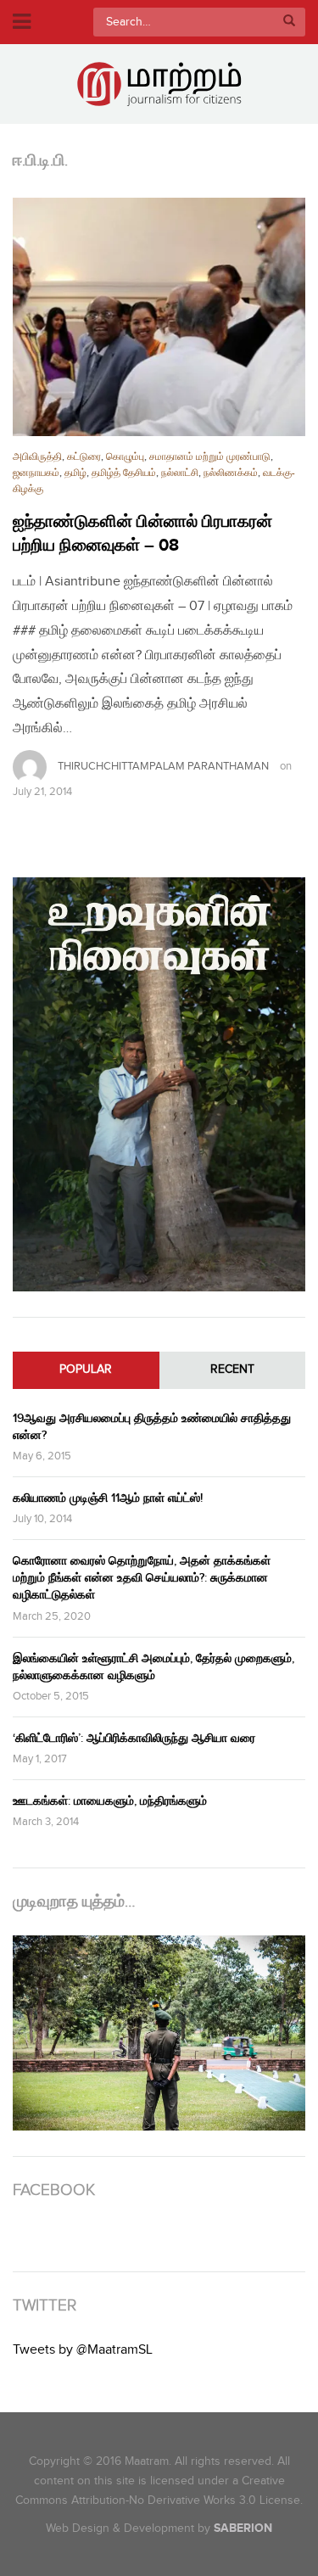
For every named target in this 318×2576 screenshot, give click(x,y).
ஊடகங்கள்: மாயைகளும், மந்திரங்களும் (110, 1801)
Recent (232, 1369)
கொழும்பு (125, 457)
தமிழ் (75, 473)
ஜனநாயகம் (36, 473)
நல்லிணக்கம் (231, 473)
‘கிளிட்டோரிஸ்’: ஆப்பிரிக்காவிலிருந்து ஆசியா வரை (134, 1738)
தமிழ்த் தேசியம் (124, 473)
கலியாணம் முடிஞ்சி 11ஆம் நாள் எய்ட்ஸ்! (108, 1498)
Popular (86, 1369)
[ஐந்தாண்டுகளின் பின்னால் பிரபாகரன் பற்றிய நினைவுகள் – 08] (159, 317)
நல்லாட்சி (180, 473)
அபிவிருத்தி (37, 457)
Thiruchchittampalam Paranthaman (163, 766)
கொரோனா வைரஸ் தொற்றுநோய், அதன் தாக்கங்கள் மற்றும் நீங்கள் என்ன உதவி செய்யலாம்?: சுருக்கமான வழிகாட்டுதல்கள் (142, 1578)
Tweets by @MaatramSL (83, 2350)
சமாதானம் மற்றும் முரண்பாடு (210, 457)
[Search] (289, 22)
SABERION (243, 2528)
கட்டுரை (84, 457)
